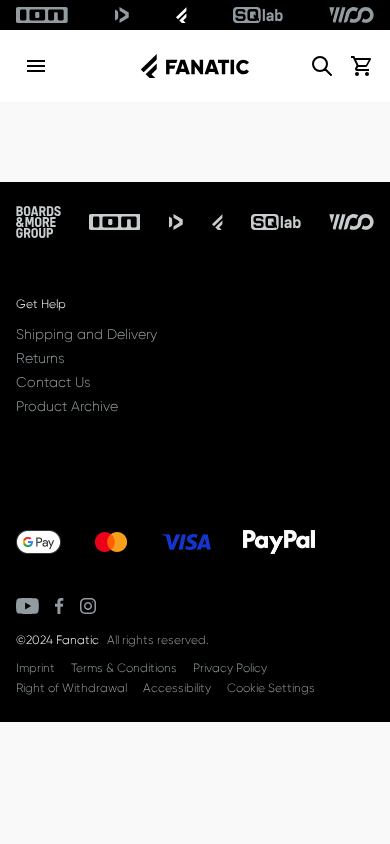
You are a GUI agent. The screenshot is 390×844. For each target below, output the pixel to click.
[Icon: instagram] (88, 606)
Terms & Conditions (124, 668)
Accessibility (177, 688)
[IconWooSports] (351, 15)
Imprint (35, 668)
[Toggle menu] (36, 66)
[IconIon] (42, 15)
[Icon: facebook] (59, 606)
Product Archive (67, 406)
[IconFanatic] (181, 15)
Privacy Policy (230, 668)
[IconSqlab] (258, 15)
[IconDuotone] (122, 15)
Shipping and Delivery (86, 334)
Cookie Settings (271, 688)
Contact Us (53, 382)
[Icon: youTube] (27, 606)
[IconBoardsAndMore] (38, 222)
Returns (40, 358)
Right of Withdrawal (71, 688)
